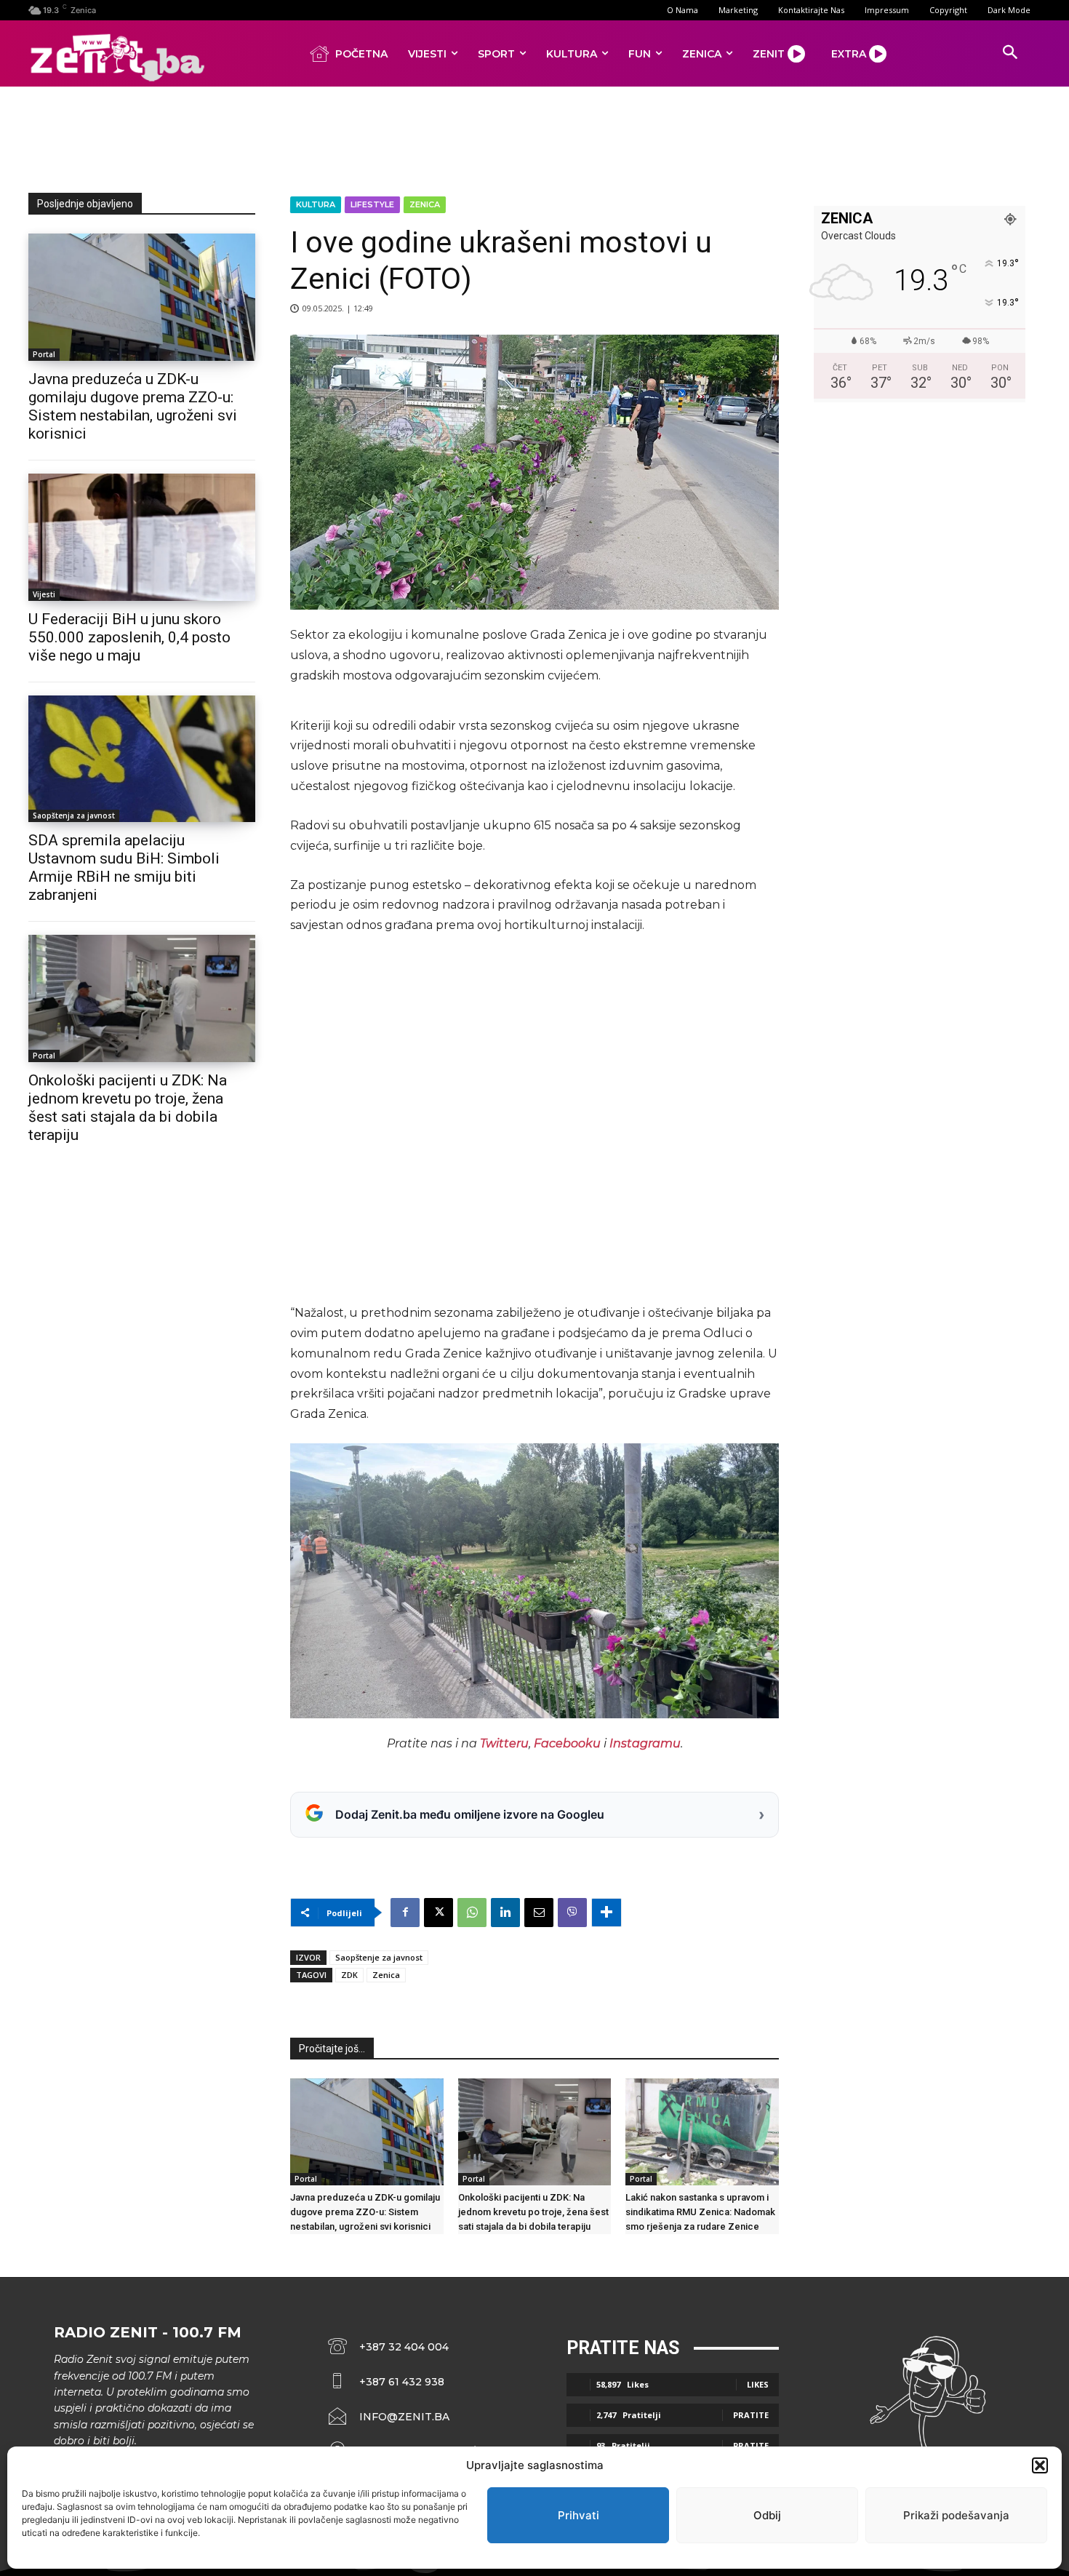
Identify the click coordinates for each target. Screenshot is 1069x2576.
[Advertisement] (534, 137)
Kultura (316, 204)
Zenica (425, 204)
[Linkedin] (505, 1913)
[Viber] (572, 1913)
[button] (1040, 2465)
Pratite (751, 2415)
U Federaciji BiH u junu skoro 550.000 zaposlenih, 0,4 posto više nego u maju (129, 637)
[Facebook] (405, 1913)
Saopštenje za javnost (379, 1957)
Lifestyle (372, 204)
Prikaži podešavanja (956, 2515)
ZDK (349, 1975)
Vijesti (44, 594)
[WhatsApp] (472, 1913)
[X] (439, 1913)
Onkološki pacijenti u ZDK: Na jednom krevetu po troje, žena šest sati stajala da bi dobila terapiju (128, 1108)
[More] (606, 1913)
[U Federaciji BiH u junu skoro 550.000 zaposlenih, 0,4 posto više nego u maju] (142, 537)
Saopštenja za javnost (74, 816)
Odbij (767, 2515)
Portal (44, 354)
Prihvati (578, 2515)
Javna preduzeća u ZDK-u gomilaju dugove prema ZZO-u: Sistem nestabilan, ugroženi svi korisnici (133, 406)
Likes (758, 2384)
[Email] (539, 1913)
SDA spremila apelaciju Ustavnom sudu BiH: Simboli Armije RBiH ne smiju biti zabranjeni (124, 868)
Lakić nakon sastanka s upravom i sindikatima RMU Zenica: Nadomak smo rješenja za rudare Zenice (700, 2212)
